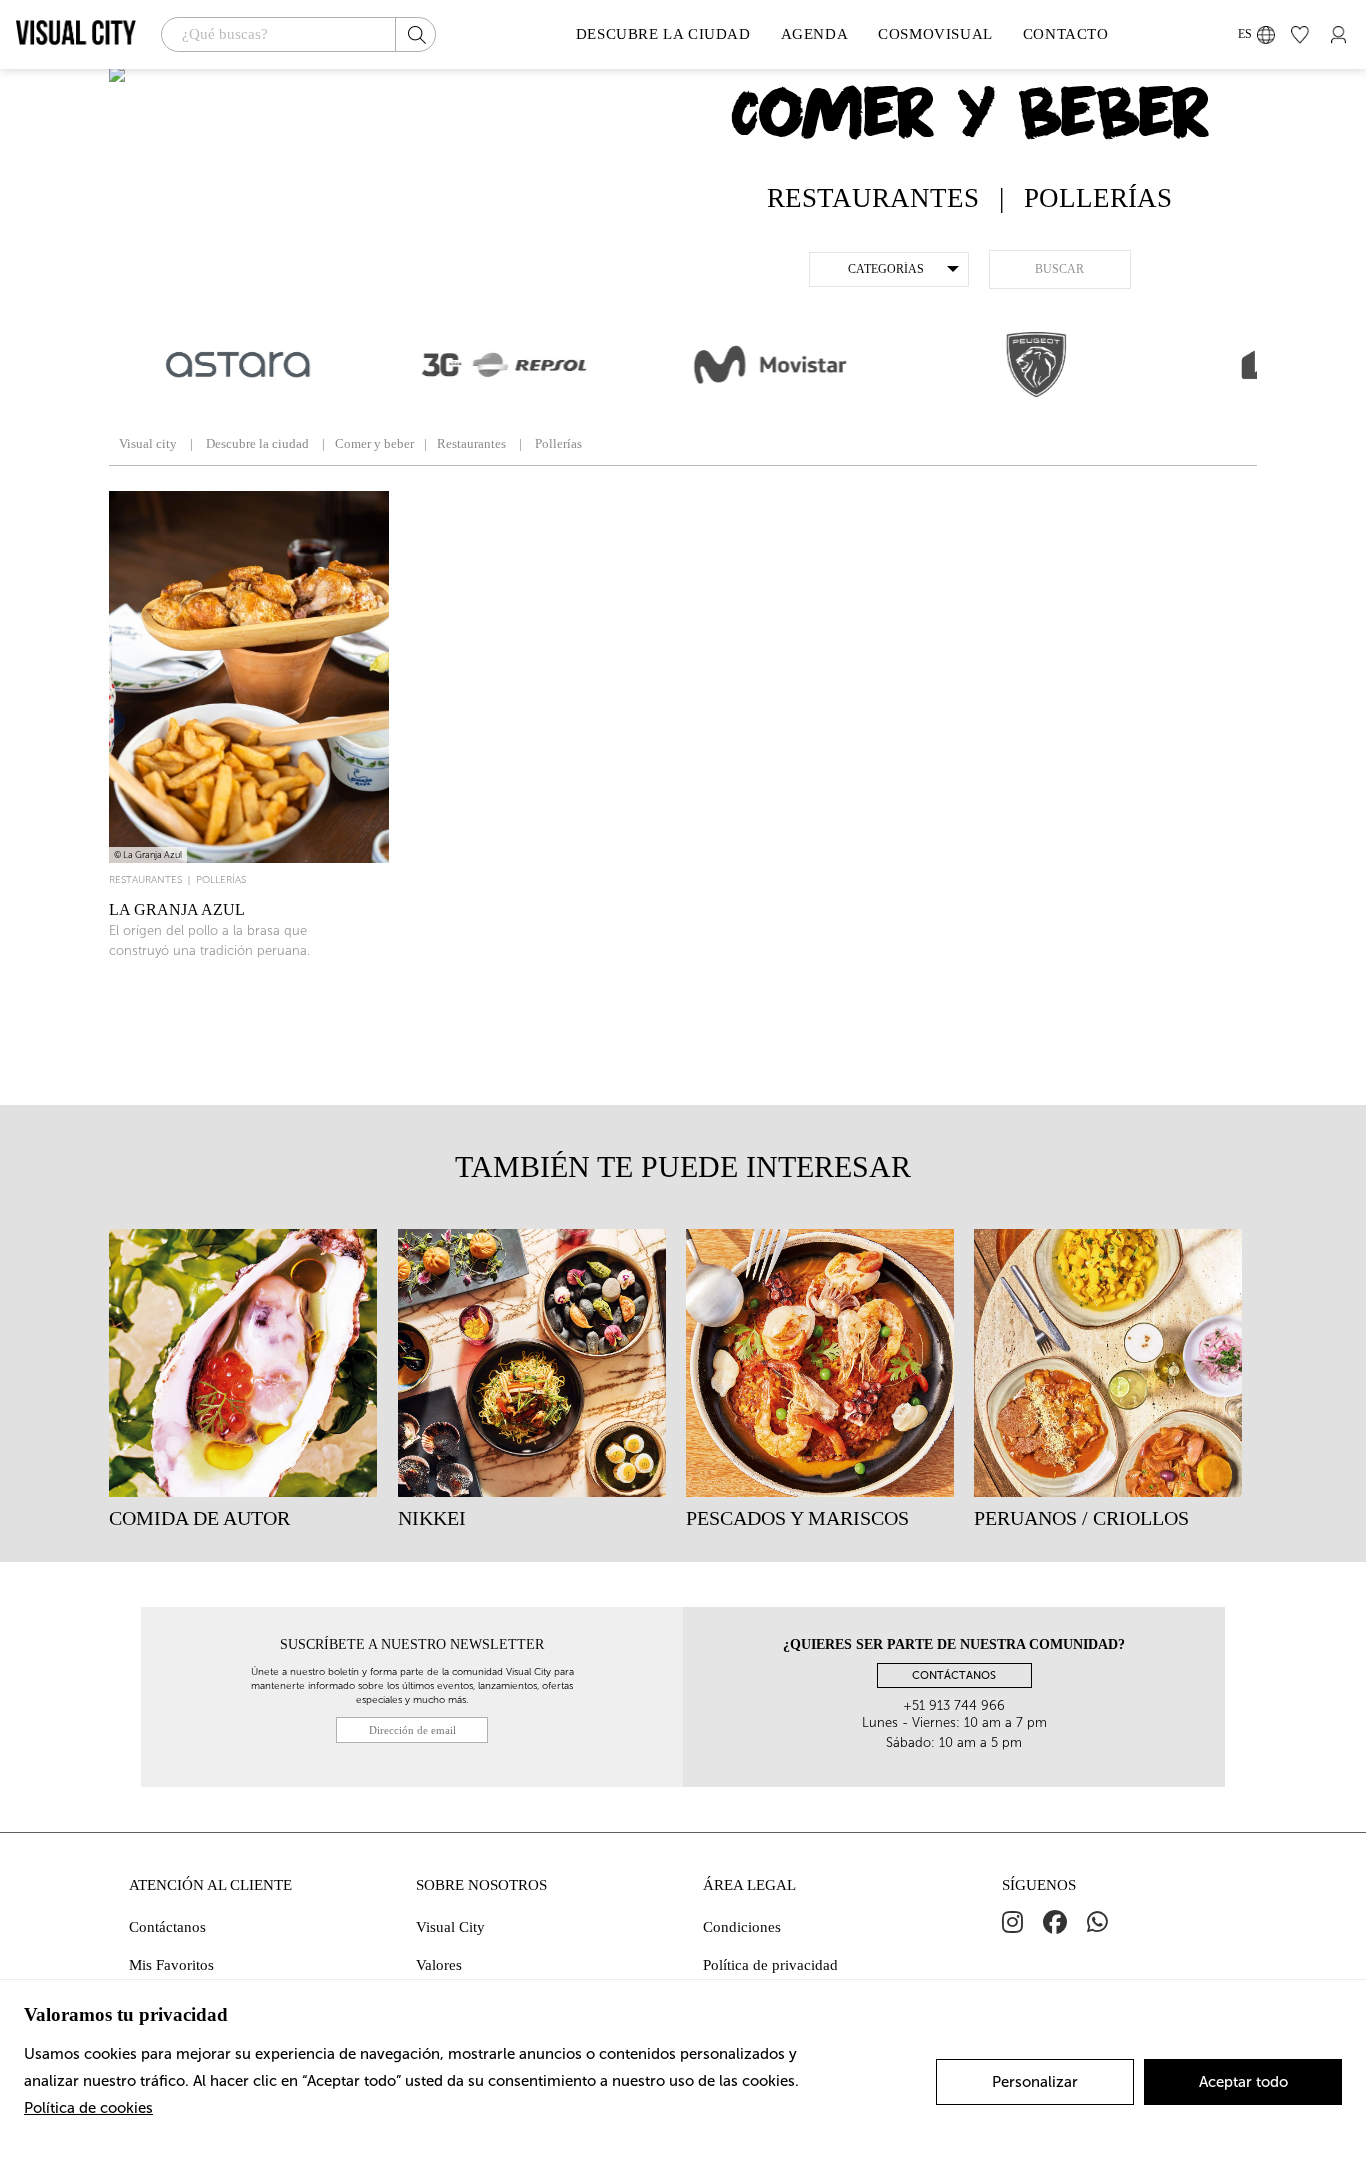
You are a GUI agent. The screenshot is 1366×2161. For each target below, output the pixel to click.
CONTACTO (1066, 34)
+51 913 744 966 (954, 1705)
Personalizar (1035, 2082)
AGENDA (815, 34)
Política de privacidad (770, 1965)
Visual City (450, 1927)
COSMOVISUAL (935, 34)
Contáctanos (167, 1927)
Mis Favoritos (171, 1965)
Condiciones (742, 1927)
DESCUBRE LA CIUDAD (663, 34)
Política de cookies (88, 2108)
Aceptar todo (1243, 2082)
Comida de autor (199, 1518)
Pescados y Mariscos (797, 1518)
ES (1245, 34)
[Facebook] (1055, 1923)
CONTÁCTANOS (954, 1675)
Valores (439, 1965)
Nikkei (432, 1518)
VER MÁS (248, 1034)
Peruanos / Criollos (1081, 1518)
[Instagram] (1012, 1923)
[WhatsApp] (1097, 1923)
